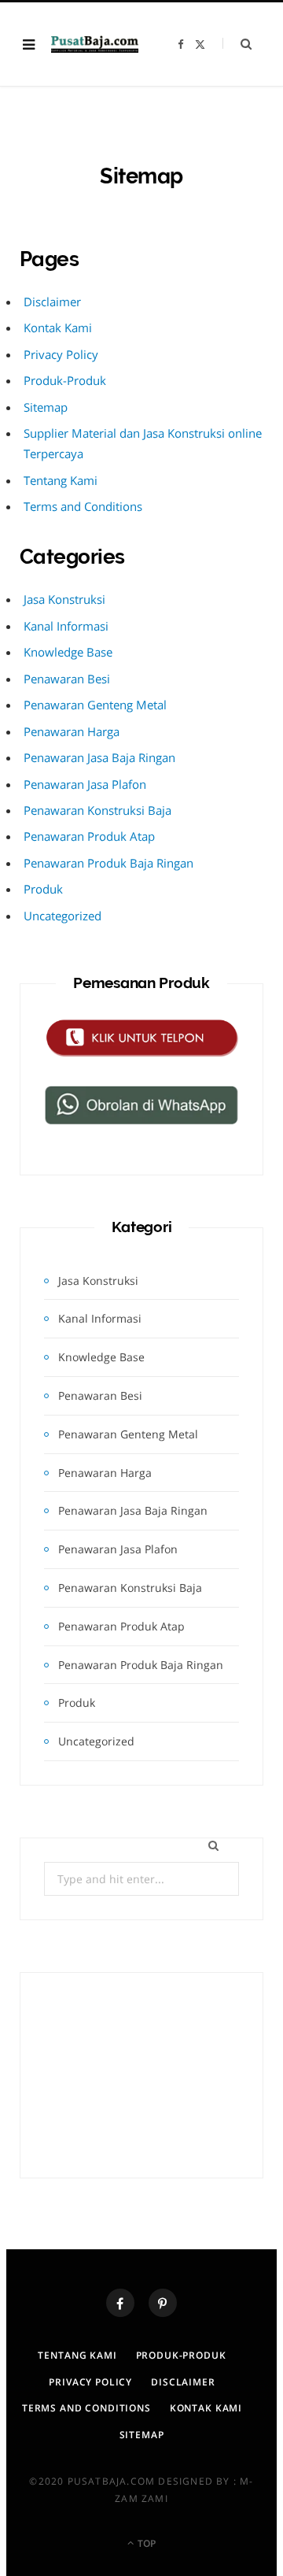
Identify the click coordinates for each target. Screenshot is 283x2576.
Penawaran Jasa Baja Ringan (99, 757)
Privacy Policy (61, 354)
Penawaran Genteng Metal (95, 705)
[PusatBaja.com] (95, 44)
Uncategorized (62, 916)
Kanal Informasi (66, 626)
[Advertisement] (141, 2075)
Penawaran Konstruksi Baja (97, 810)
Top (145, 2543)
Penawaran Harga (72, 731)
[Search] (237, 44)
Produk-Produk (65, 380)
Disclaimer (52, 302)
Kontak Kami (58, 328)
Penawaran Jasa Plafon (85, 784)
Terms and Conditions (83, 506)
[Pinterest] (163, 2303)
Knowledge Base (68, 652)
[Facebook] (120, 2303)
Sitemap (46, 407)
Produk (43, 889)
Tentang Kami (61, 480)
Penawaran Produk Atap (89, 836)
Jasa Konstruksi (64, 599)
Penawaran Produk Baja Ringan (108, 863)
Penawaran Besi (67, 679)
